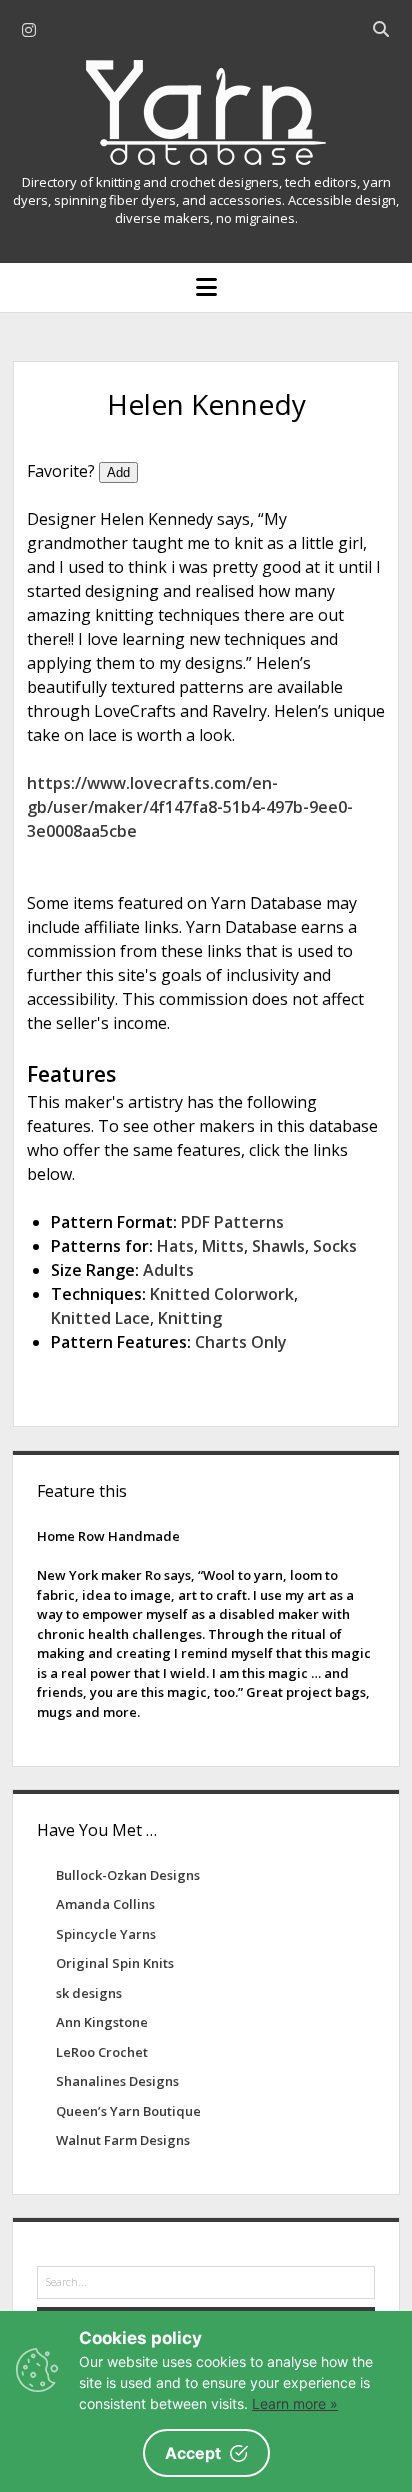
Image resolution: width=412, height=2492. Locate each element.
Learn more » (295, 2403)
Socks (335, 1246)
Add (118, 472)
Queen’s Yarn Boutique (128, 2111)
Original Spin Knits (115, 1963)
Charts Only (241, 1342)
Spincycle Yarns (106, 1934)
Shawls (278, 1246)
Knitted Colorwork (222, 1294)
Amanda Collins (105, 1904)
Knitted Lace (100, 1318)
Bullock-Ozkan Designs (128, 1875)
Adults (168, 1270)
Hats (175, 1246)
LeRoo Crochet (102, 2052)
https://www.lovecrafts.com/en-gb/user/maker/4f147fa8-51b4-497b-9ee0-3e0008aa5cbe (190, 807)
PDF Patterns (232, 1222)
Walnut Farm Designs (123, 2140)
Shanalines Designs (117, 2081)
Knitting (190, 1318)
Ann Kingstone (102, 2022)
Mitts (223, 1246)
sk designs (89, 1993)
